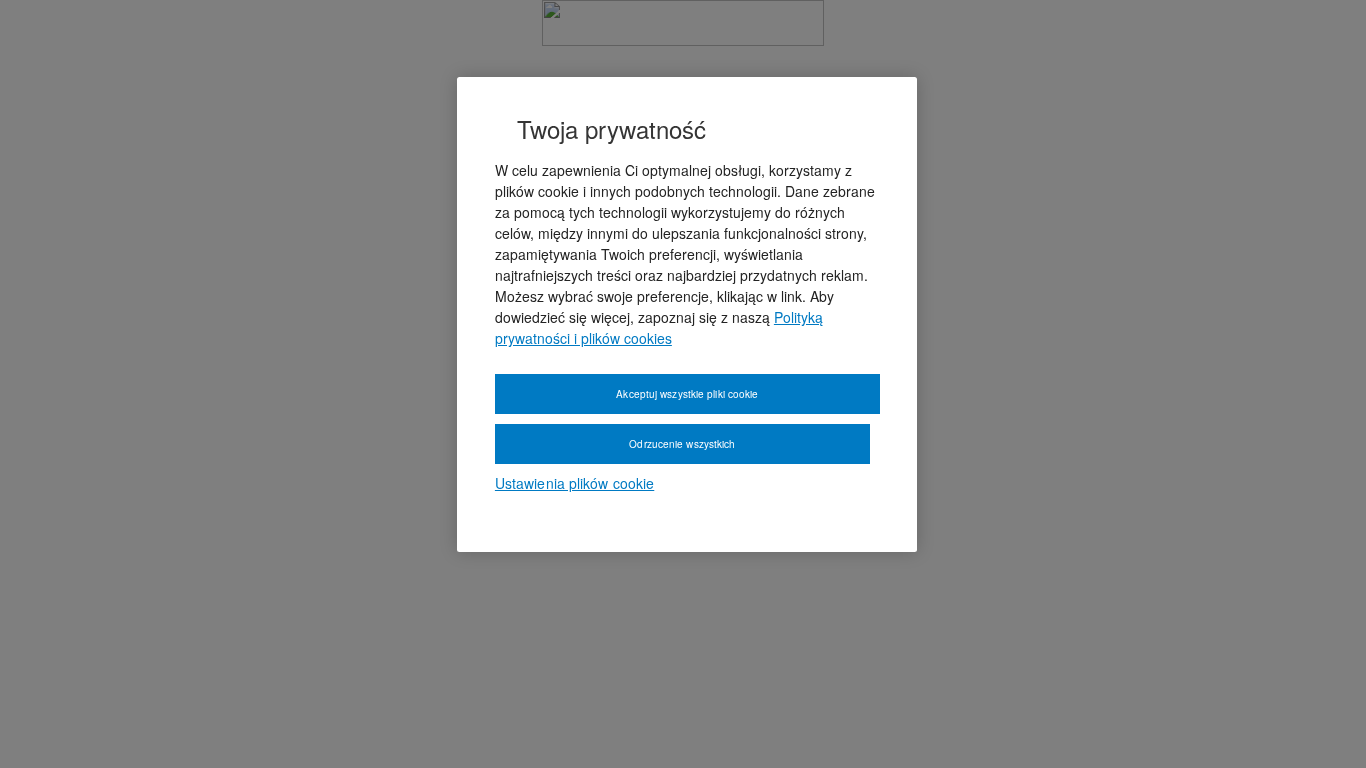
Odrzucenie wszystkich (682, 444)
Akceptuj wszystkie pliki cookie (687, 394)
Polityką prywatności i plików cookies (659, 327)
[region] (687, 315)
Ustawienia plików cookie (574, 483)
